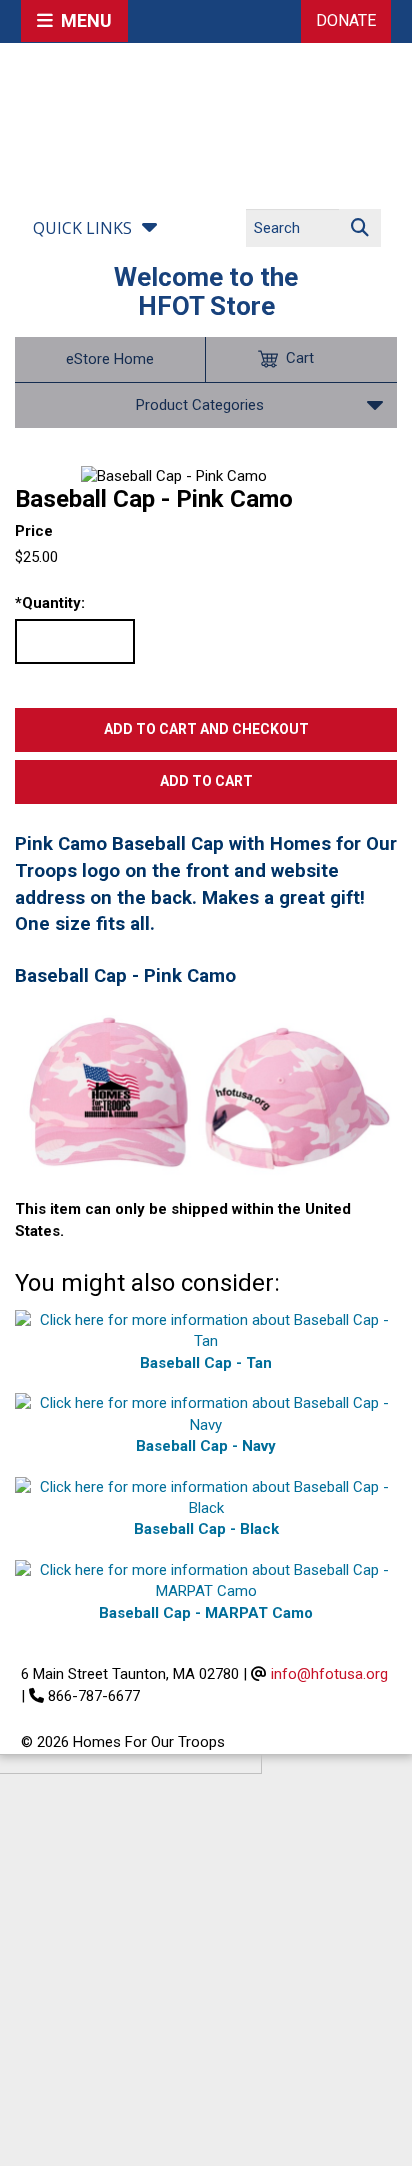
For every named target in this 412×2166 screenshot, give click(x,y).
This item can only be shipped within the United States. (183, 1219)
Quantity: (50, 603)
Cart (300, 358)
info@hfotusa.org (329, 1674)
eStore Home (110, 359)
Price (34, 531)
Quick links (82, 228)
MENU (82, 20)
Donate (346, 20)
